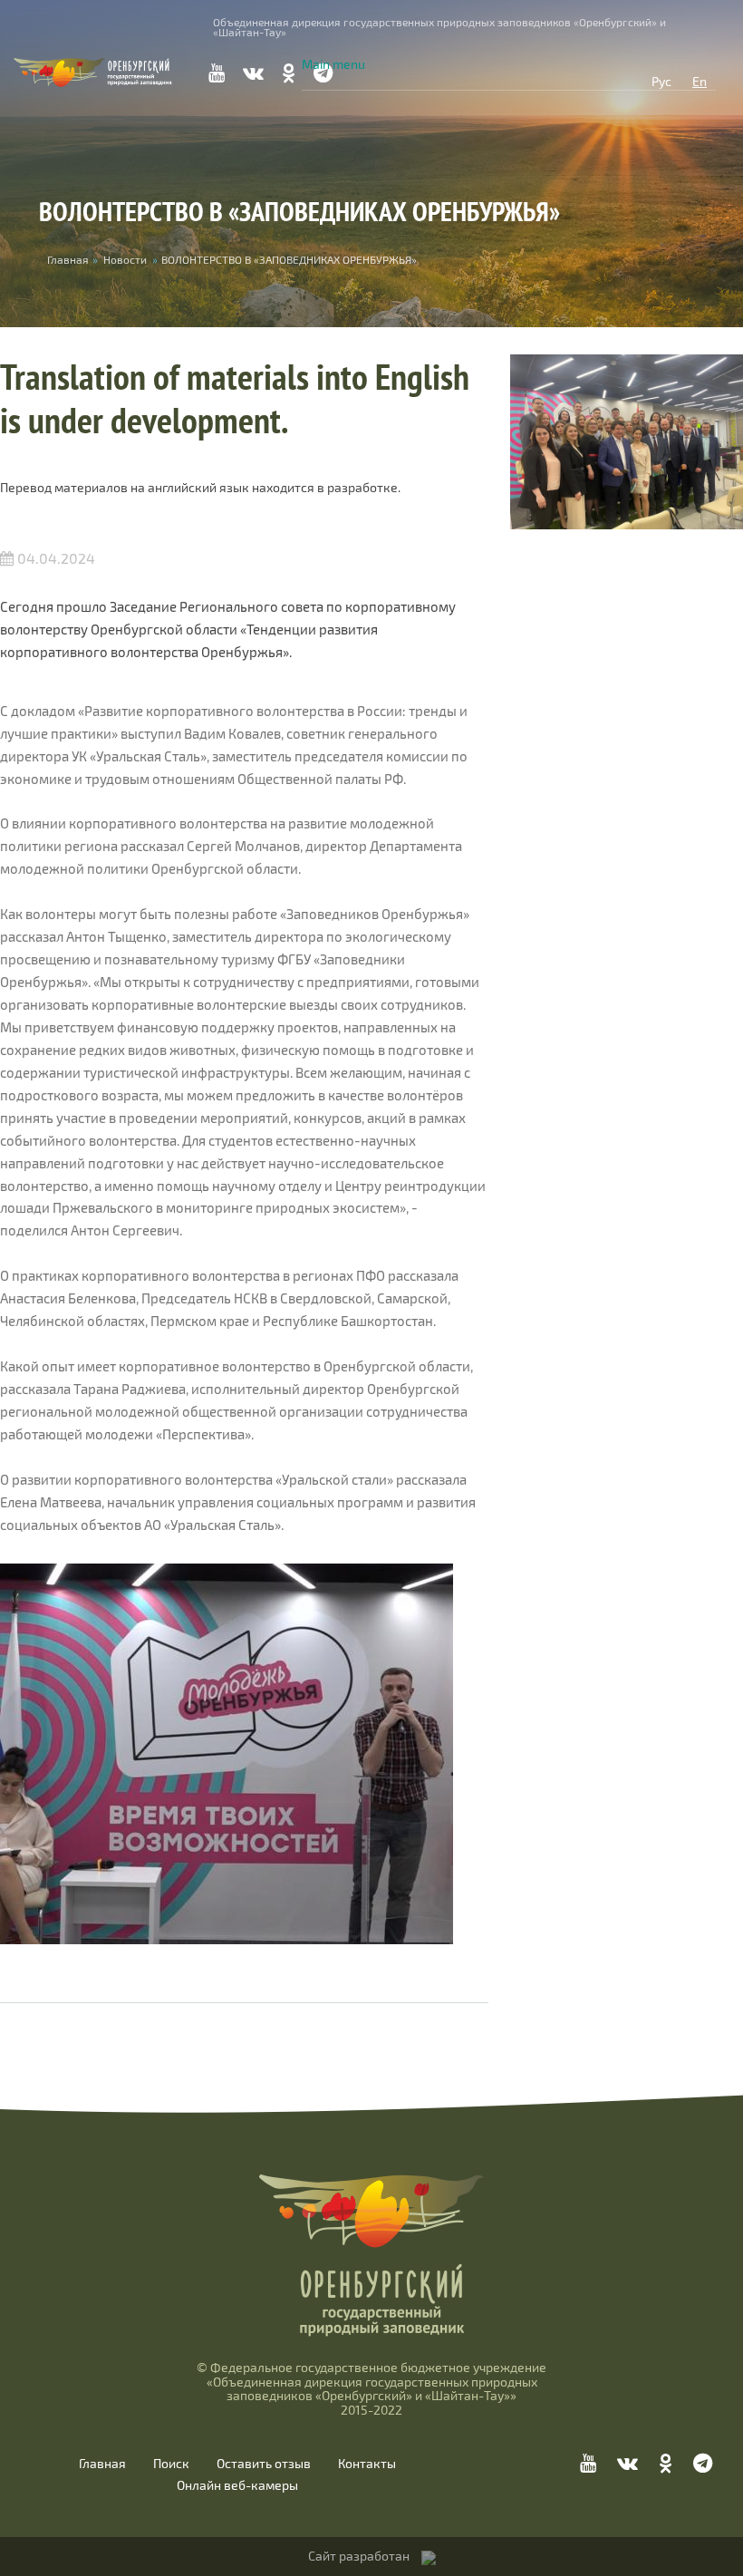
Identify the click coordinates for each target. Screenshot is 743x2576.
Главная (102, 2464)
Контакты (367, 2464)
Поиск (171, 2464)
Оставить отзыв (264, 2464)
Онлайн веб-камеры (237, 2485)
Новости (125, 259)
